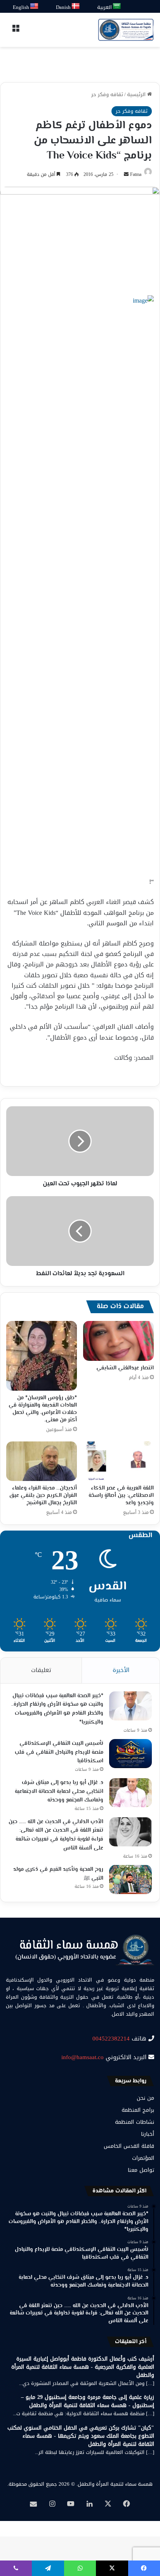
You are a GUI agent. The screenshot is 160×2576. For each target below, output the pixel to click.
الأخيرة (121, 1670)
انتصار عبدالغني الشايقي (125, 1368)
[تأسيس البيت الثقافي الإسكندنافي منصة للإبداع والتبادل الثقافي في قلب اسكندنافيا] (130, 1754)
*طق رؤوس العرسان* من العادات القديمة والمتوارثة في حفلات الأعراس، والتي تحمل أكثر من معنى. (43, 1409)
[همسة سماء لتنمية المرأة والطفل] (126, 30)
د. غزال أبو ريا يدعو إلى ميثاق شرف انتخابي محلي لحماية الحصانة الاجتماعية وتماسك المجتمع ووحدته (59, 1792)
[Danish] (76, 6)
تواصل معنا (141, 2170)
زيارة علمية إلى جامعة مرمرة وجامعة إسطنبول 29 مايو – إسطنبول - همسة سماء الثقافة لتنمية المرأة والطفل (88, 2401)
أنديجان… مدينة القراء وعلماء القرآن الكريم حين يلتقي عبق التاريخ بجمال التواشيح (43, 1496)
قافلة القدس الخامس (129, 2146)
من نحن (145, 2098)
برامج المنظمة (138, 2110)
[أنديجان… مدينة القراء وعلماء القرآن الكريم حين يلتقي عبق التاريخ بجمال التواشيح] (42, 1461)
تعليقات (41, 1670)
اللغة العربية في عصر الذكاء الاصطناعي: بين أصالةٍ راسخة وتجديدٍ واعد (121, 1496)
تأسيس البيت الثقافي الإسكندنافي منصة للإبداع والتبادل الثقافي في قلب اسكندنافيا (59, 1752)
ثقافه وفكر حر (107, 94)
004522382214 (111, 2039)
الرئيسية (137, 94)
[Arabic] (117, 6)
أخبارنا (148, 2134)
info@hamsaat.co (83, 2057)
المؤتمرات (143, 2158)
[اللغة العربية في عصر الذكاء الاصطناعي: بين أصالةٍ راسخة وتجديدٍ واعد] (118, 1461)
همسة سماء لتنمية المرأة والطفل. (115, 2484)
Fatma (136, 174)
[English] (35, 6)
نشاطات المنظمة (135, 2122)
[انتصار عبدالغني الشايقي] (118, 1341)
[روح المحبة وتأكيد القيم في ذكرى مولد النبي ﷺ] (130, 1879)
